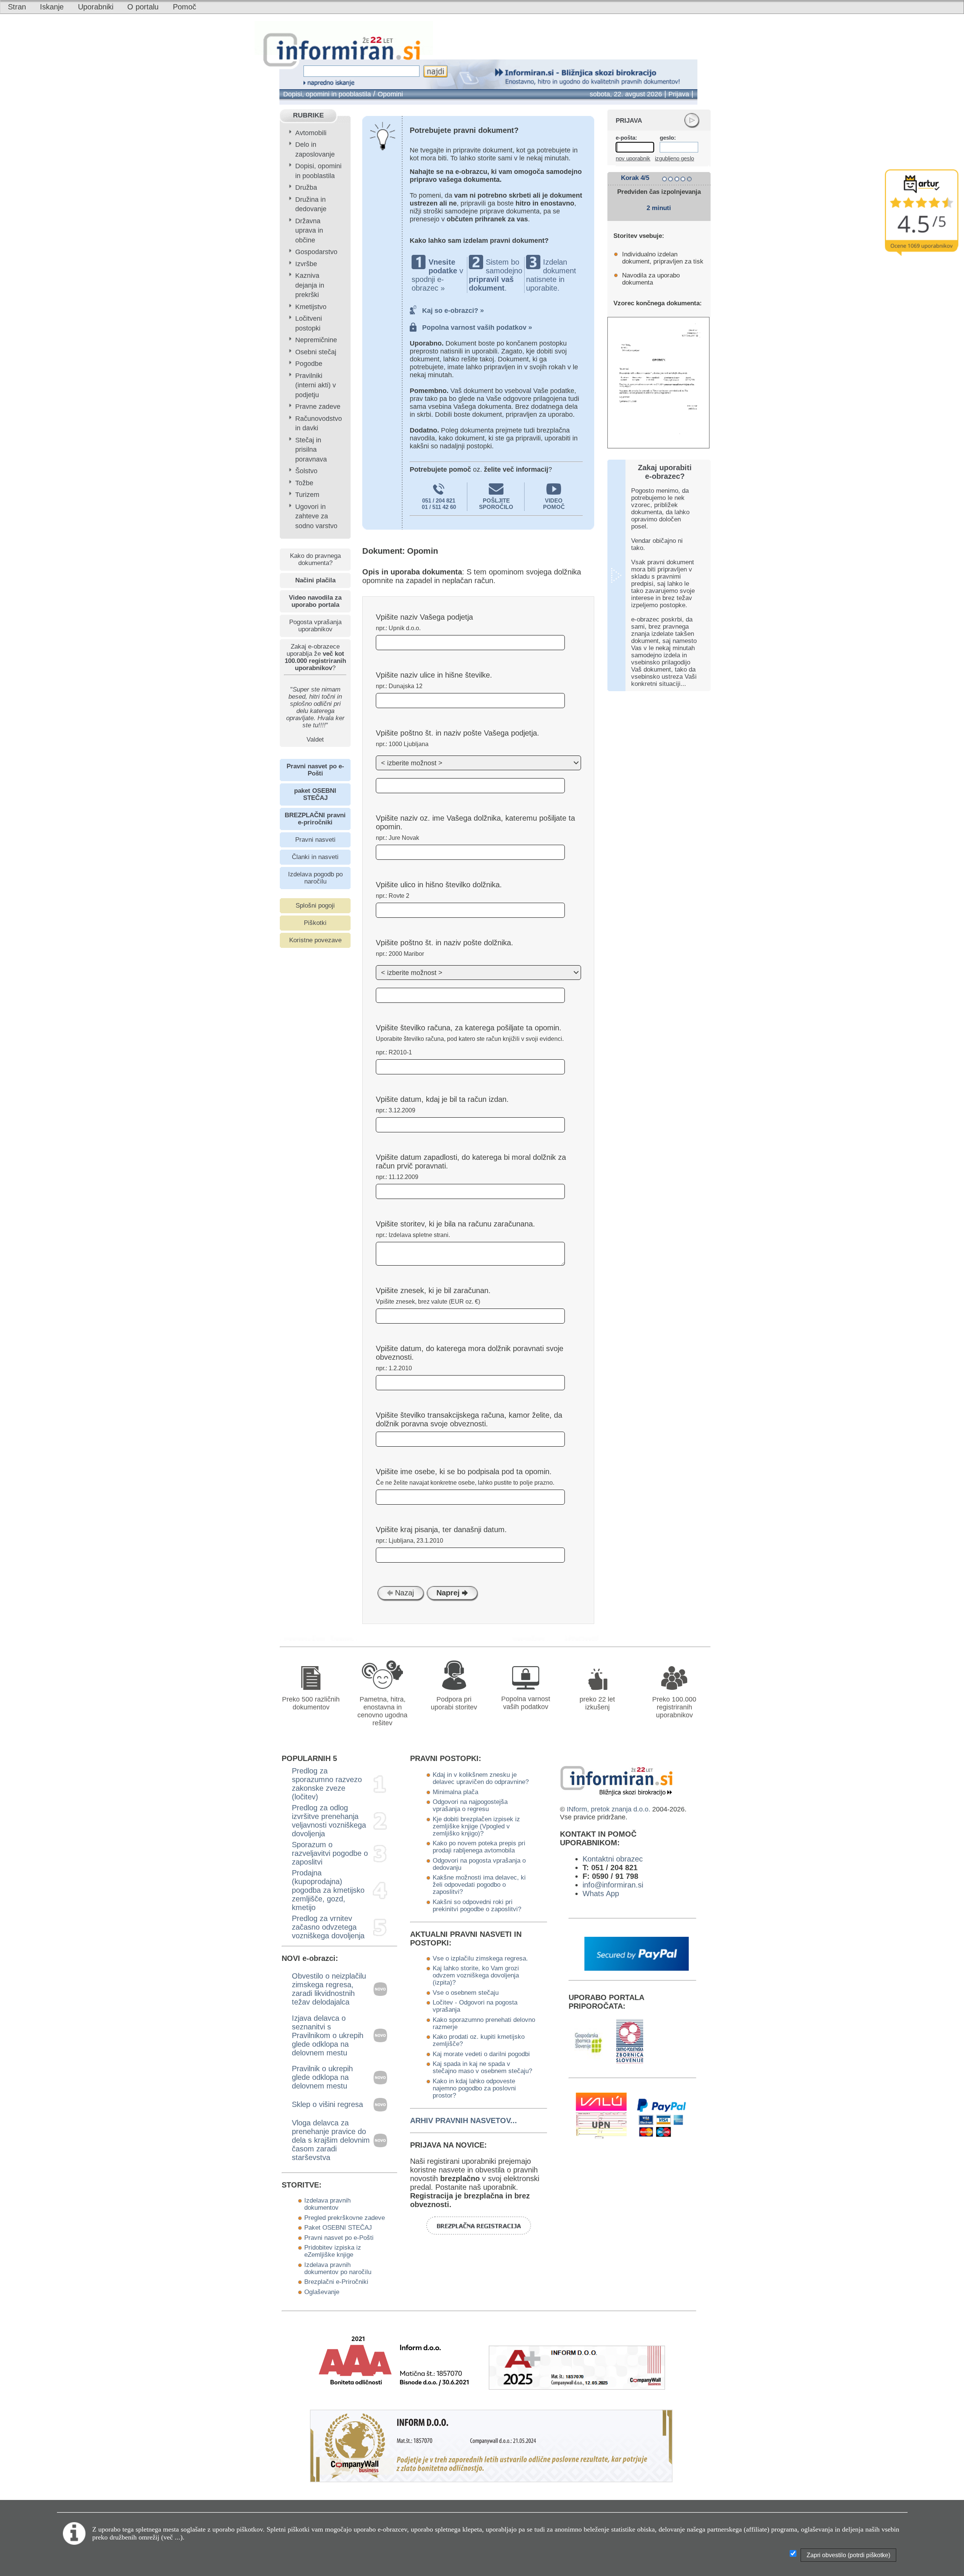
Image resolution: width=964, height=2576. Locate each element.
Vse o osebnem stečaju (466, 1993)
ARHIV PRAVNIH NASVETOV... (464, 2121)
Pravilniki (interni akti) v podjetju (316, 385)
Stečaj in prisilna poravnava (311, 450)
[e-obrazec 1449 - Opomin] (533, 1638)
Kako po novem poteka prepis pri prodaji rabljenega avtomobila (479, 1847)
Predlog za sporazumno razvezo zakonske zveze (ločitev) (327, 1784)
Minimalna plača (455, 1792)
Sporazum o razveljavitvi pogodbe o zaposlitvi (330, 1853)
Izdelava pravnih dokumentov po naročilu (338, 2268)
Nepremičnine (316, 340)
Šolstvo (306, 471)
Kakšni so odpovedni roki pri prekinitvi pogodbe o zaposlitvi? (477, 1905)
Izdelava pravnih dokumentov (327, 2204)
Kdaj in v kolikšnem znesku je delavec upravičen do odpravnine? (481, 1778)
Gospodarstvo (316, 252)
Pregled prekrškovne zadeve (345, 2218)
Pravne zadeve (318, 407)
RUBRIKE (308, 115)
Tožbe (304, 483)
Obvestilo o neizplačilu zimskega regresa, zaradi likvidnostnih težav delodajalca (329, 1989)
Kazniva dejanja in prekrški (310, 285)
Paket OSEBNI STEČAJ (338, 2227)
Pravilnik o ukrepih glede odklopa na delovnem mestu (322, 2077)
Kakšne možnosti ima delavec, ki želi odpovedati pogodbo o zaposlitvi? (479, 1884)
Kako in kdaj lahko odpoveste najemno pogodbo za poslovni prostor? (474, 2088)
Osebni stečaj (316, 352)
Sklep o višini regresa (327, 2104)
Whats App (601, 1894)
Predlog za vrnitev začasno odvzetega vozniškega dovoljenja (328, 1927)
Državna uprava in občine (309, 231)
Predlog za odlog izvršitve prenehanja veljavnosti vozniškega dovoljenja (329, 1821)
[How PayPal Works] (637, 1968)
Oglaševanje (322, 2292)
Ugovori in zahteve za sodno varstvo (316, 516)
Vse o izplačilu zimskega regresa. (480, 1958)
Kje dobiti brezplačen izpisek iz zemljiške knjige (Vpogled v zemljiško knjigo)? (476, 1826)
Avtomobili (311, 133)
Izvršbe (306, 264)
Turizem (307, 495)
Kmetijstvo (311, 307)
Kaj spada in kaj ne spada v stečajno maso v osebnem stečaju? (482, 2067)
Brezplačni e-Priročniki (336, 2282)
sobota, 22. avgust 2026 (626, 94)
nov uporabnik (633, 158)
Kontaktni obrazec (613, 1859)
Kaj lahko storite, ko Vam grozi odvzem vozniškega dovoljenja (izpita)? (476, 1975)
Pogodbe (309, 364)
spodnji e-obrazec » (428, 284)
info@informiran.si (613, 1885)
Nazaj (403, 1593)
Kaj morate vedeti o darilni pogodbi (481, 2054)
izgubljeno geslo (674, 158)
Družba (306, 187)
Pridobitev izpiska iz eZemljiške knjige (333, 2251)
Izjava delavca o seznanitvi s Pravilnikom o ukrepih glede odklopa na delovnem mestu (328, 2035)
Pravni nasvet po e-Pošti (339, 2238)
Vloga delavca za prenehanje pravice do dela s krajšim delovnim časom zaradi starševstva (331, 2140)
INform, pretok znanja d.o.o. (609, 1809)
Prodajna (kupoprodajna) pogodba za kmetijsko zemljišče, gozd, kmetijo (328, 1890)
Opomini (390, 94)
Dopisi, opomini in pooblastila (327, 94)
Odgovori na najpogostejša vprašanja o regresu (470, 1805)
